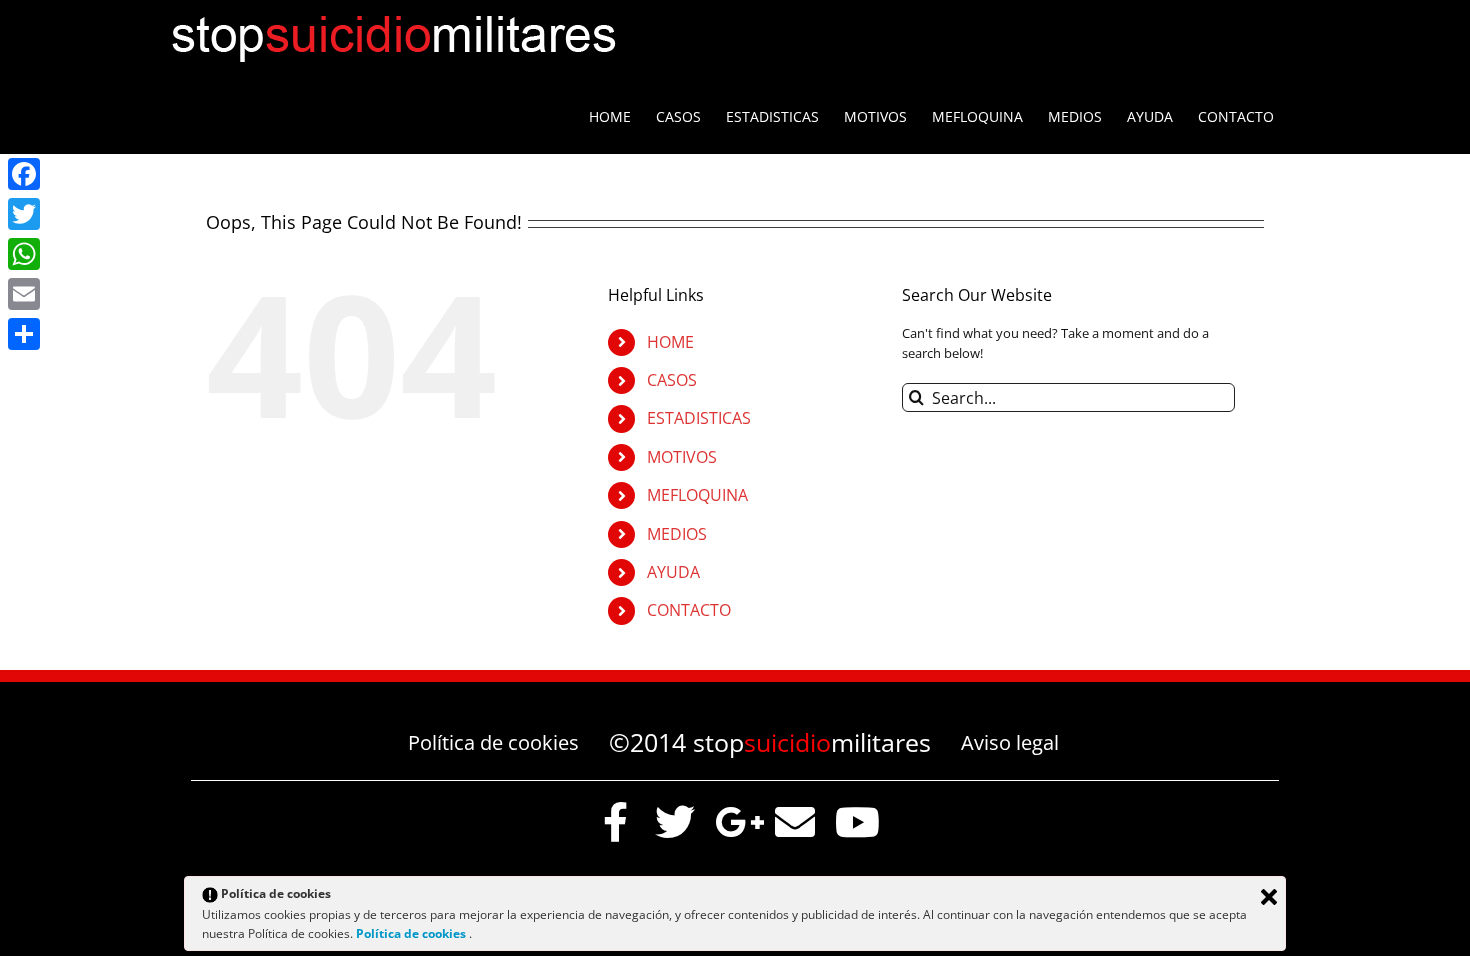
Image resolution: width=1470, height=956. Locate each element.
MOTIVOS (682, 457)
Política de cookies (493, 742)
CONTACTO (689, 610)
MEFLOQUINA (697, 495)
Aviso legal (1010, 742)
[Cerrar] (1269, 897)
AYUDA (673, 572)
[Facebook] (24, 174)
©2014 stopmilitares (770, 742)
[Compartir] (24, 334)
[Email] (24, 294)
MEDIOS (677, 534)
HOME (670, 342)
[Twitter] (24, 214)
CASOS (672, 380)
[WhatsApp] (24, 254)
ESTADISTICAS (699, 418)
